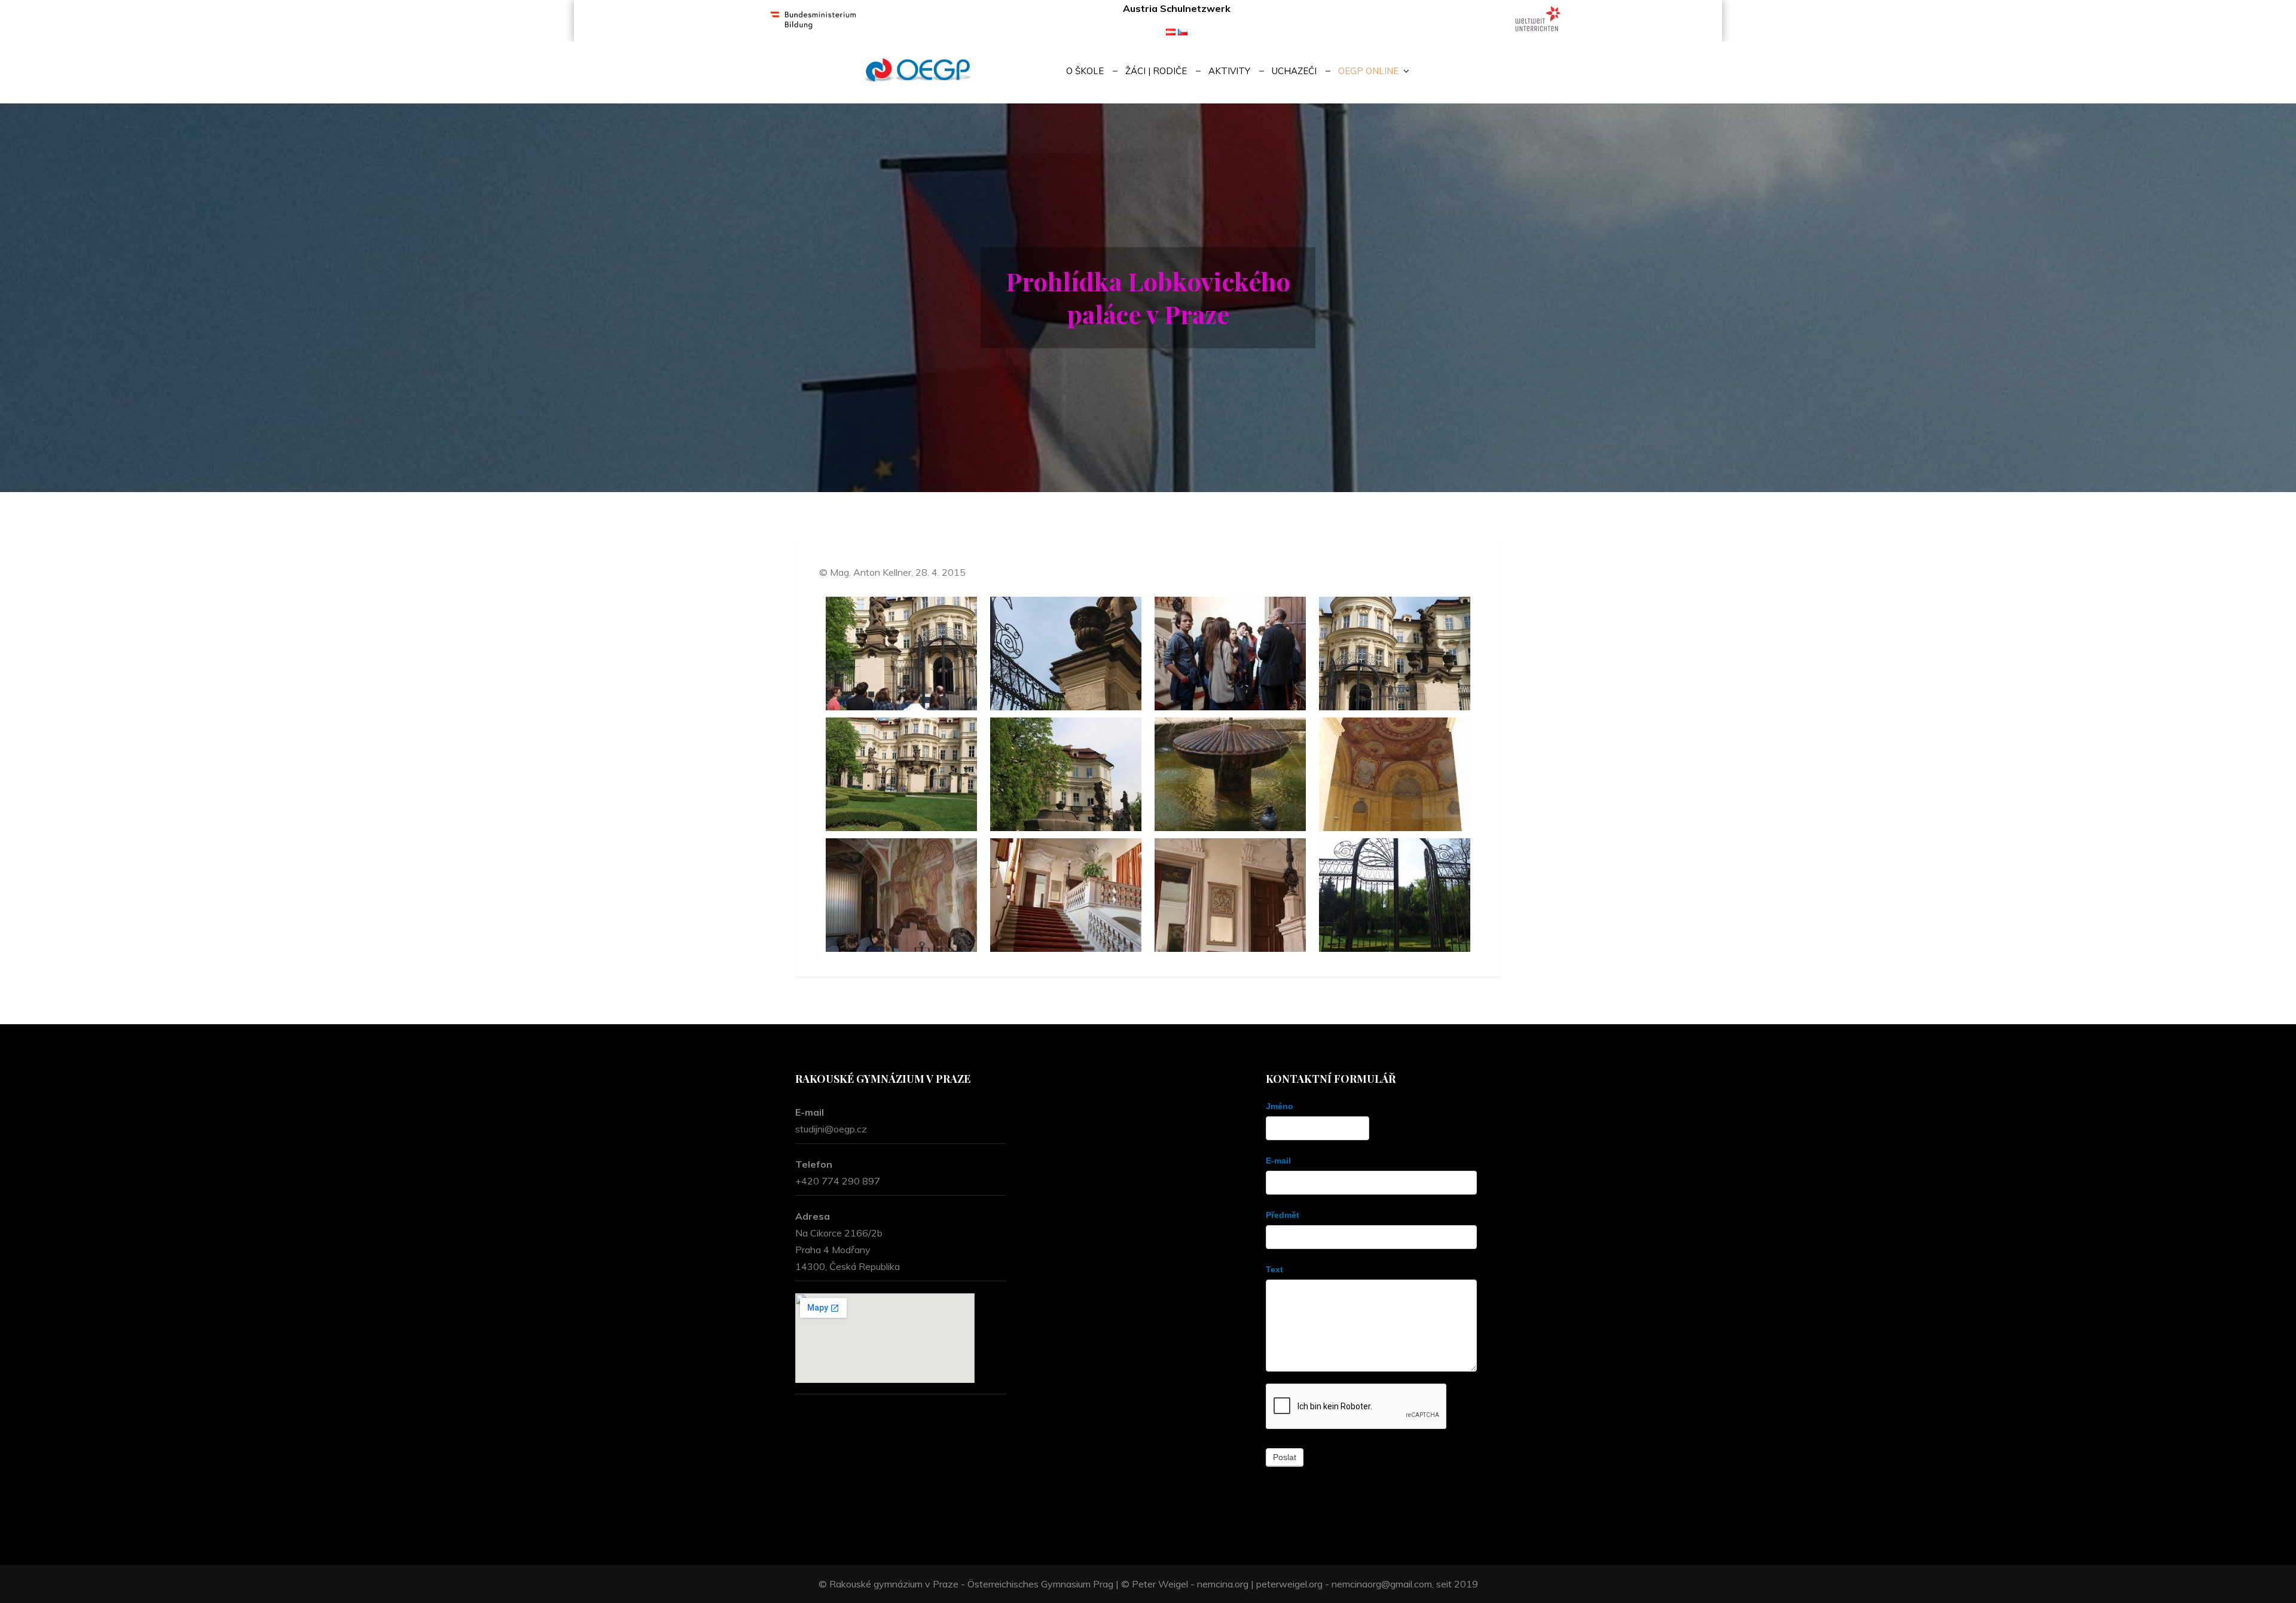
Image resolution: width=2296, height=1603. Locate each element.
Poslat (1285, 1457)
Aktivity (1229, 71)
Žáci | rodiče (1156, 71)
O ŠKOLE (1085, 71)
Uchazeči (1294, 71)
